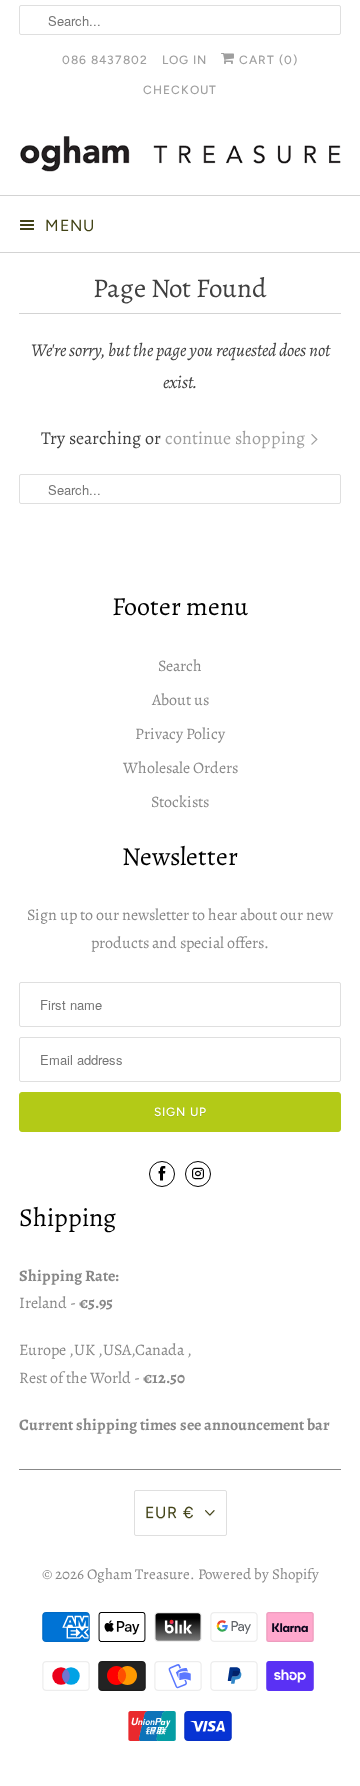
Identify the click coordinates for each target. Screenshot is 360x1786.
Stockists (180, 802)
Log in (184, 60)
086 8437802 (105, 60)
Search (180, 666)
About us (180, 700)
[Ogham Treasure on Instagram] (198, 1174)
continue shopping (237, 438)
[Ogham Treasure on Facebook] (162, 1174)
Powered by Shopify (258, 1574)
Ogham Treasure (138, 1574)
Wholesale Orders (180, 768)
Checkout (180, 90)
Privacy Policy (180, 734)
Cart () (266, 60)
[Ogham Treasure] (180, 157)
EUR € (170, 1512)
